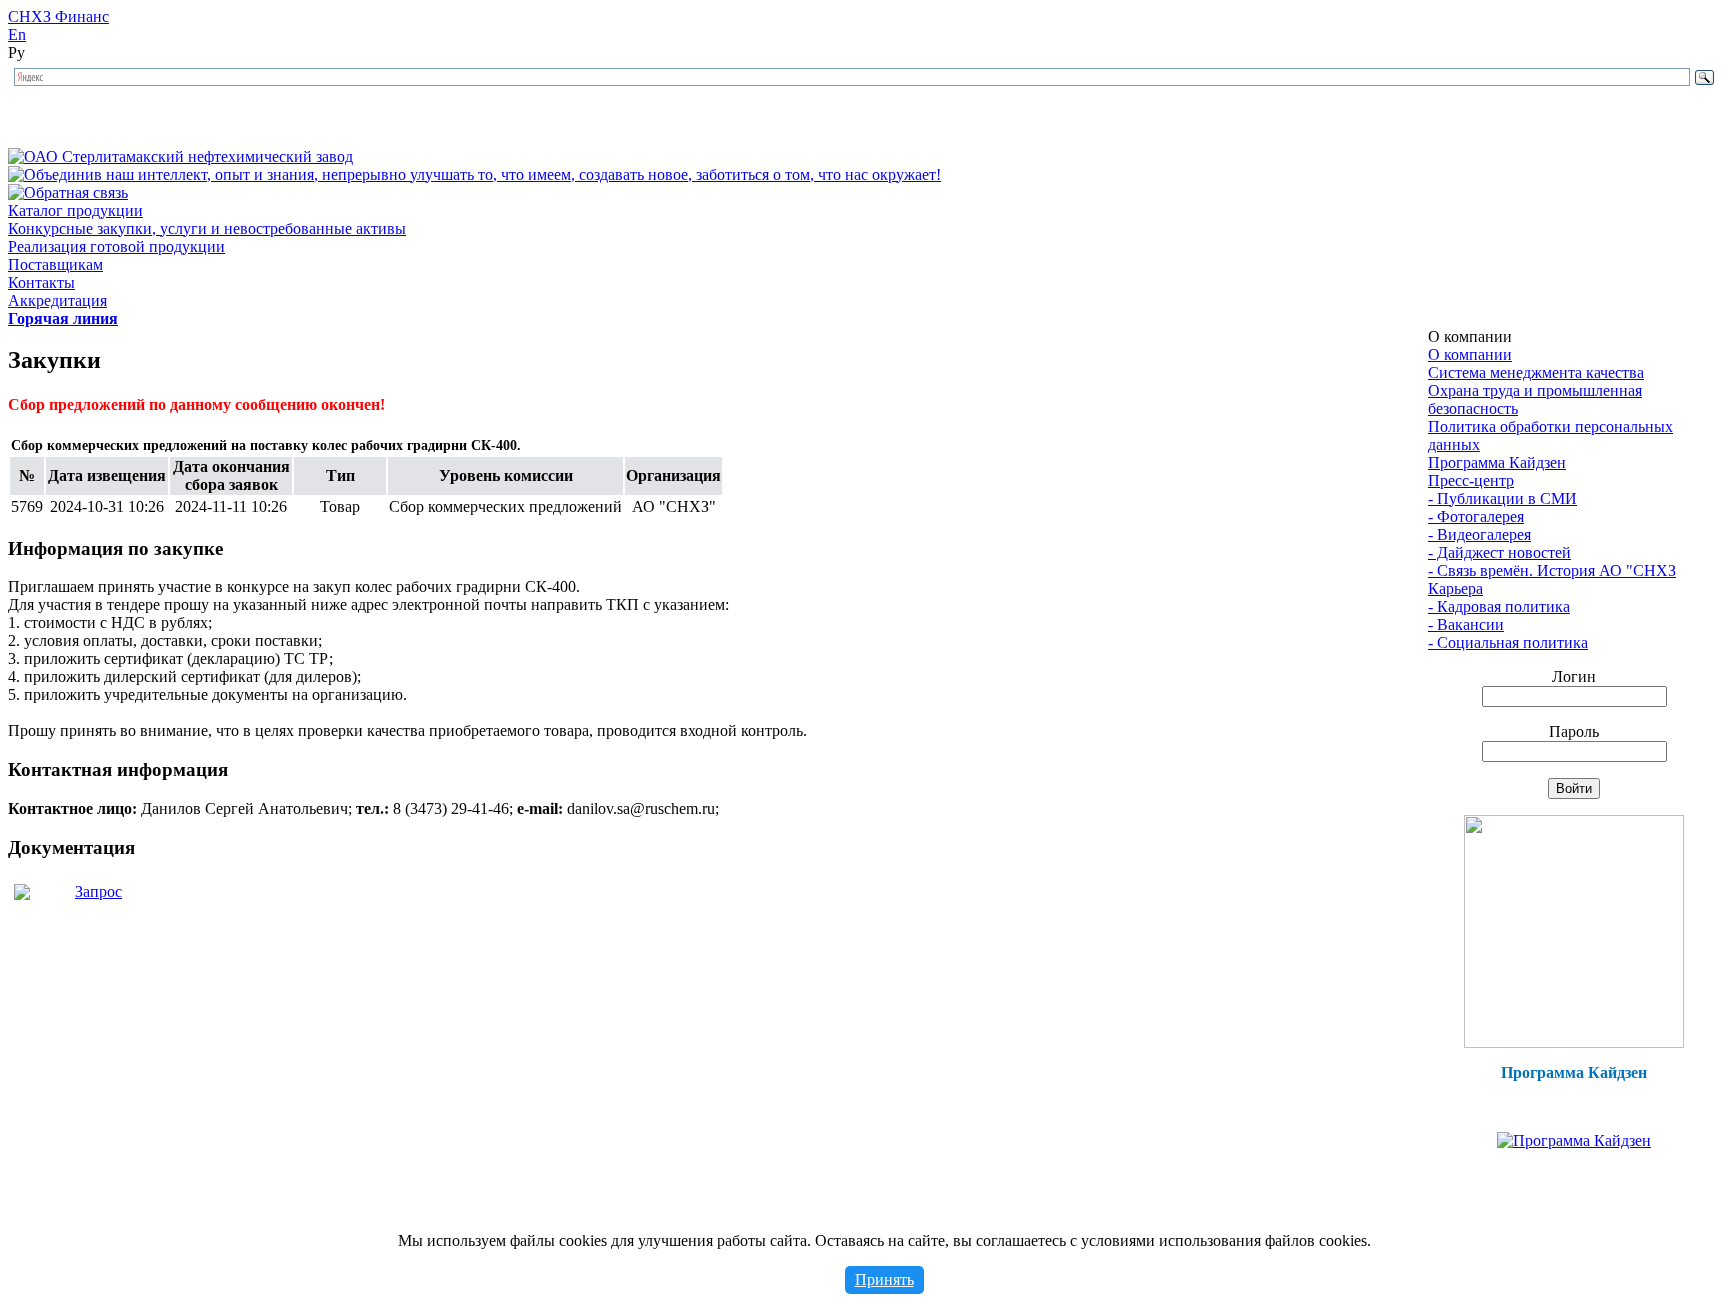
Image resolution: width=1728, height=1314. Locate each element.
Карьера (1455, 588)
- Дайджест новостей (1499, 552)
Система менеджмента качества (1536, 372)
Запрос (98, 891)
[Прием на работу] (1574, 1042)
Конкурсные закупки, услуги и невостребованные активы (207, 228)
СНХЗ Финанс (58, 16)
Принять (884, 1279)
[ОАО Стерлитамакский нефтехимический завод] (180, 156)
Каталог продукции (75, 210)
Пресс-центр (1471, 480)
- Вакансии (1466, 624)
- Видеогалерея (1479, 534)
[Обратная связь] (68, 192)
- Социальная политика (1508, 642)
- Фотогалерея (1476, 516)
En (17, 34)
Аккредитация (57, 300)
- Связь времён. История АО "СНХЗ (1552, 570)
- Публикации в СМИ (1502, 498)
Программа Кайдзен (1497, 462)
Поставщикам (55, 264)
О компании (1470, 354)
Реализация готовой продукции (116, 246)
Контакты (41, 282)
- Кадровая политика (1499, 606)
